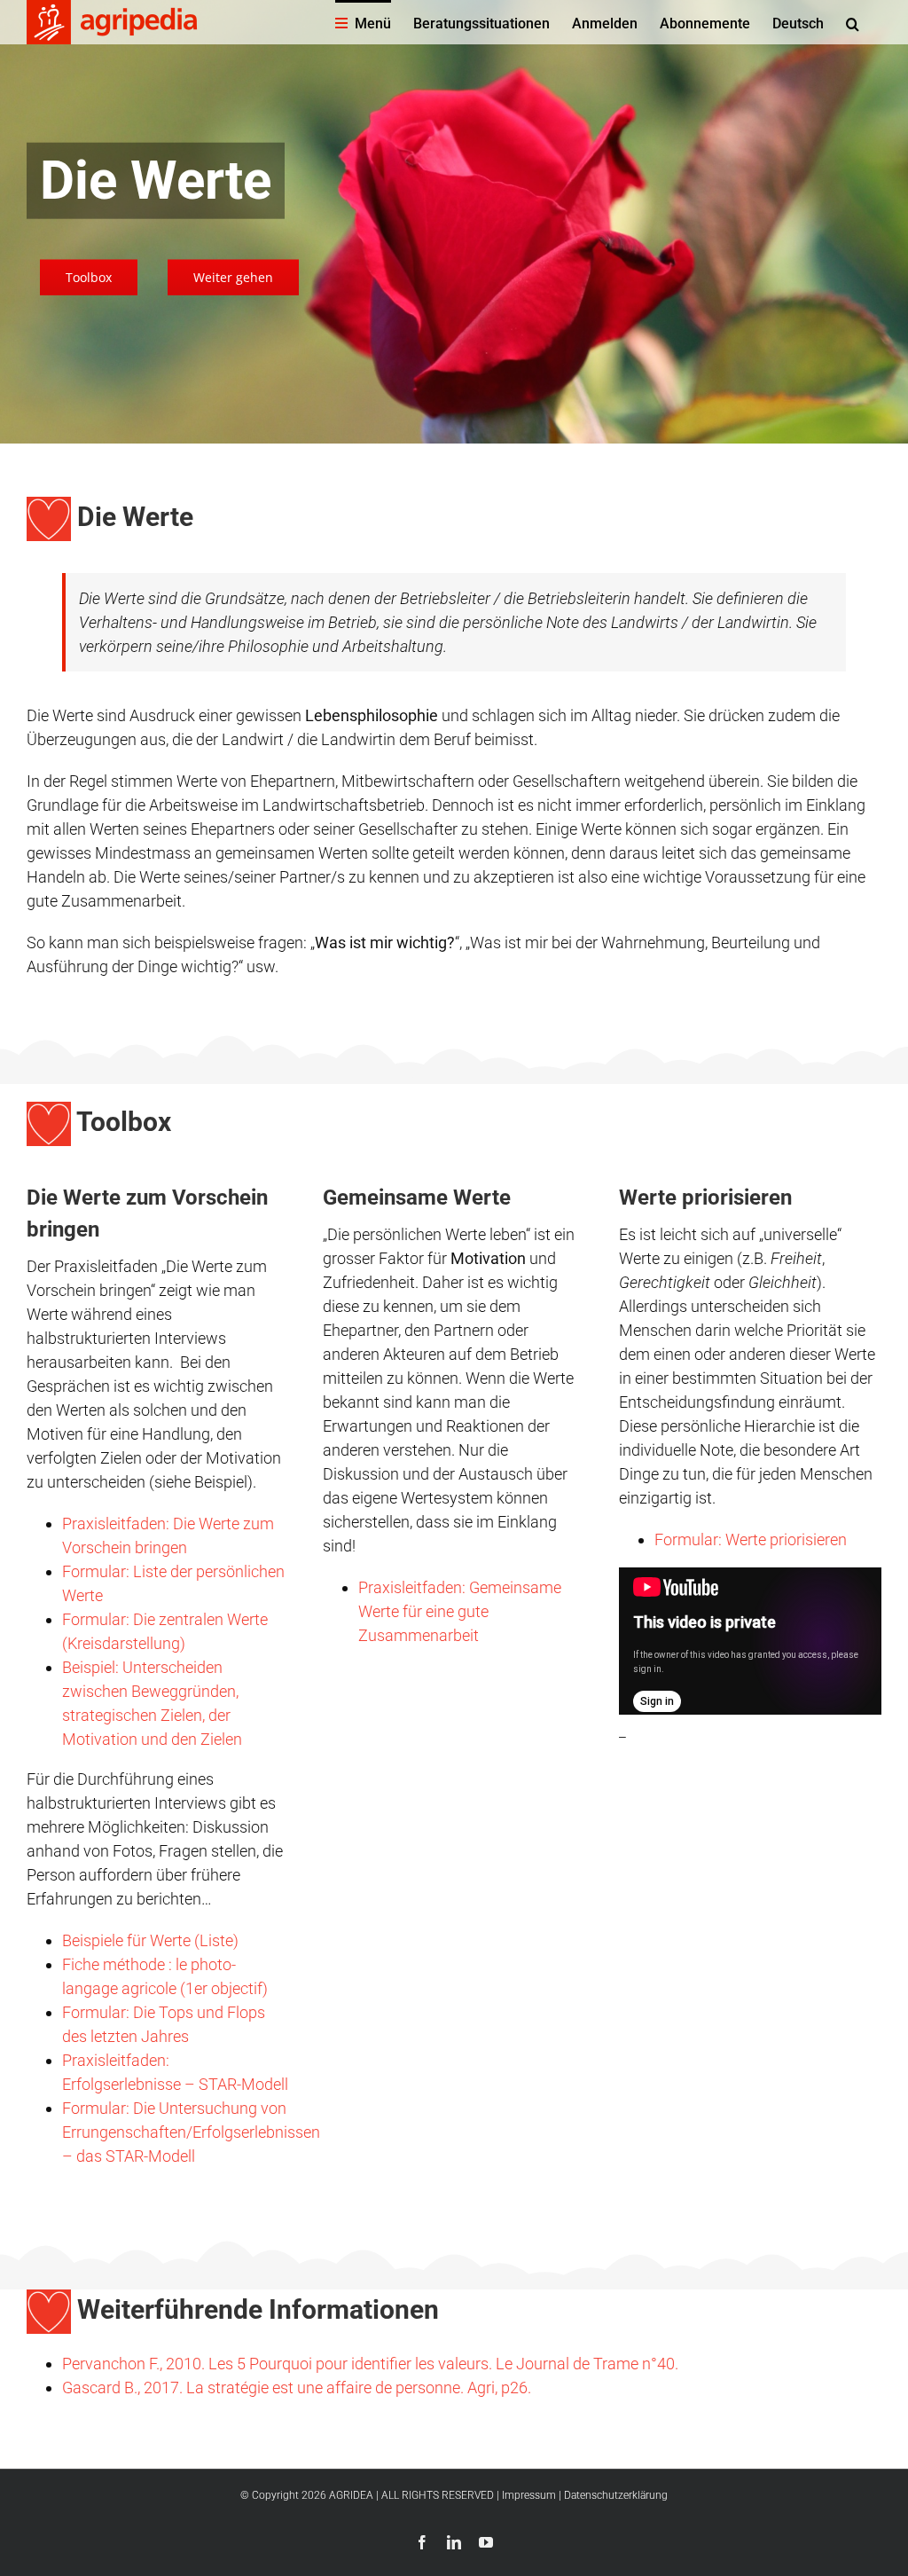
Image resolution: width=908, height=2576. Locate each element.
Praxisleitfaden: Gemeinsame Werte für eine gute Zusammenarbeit (460, 1611)
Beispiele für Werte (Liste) (150, 1940)
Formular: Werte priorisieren (751, 1539)
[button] (853, 22)
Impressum (529, 2495)
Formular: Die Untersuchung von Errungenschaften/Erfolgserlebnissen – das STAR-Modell (191, 2132)
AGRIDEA (351, 2495)
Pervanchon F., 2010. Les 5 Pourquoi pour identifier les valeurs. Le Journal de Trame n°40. (370, 2364)
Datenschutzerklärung (616, 2495)
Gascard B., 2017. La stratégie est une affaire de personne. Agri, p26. (297, 2388)
